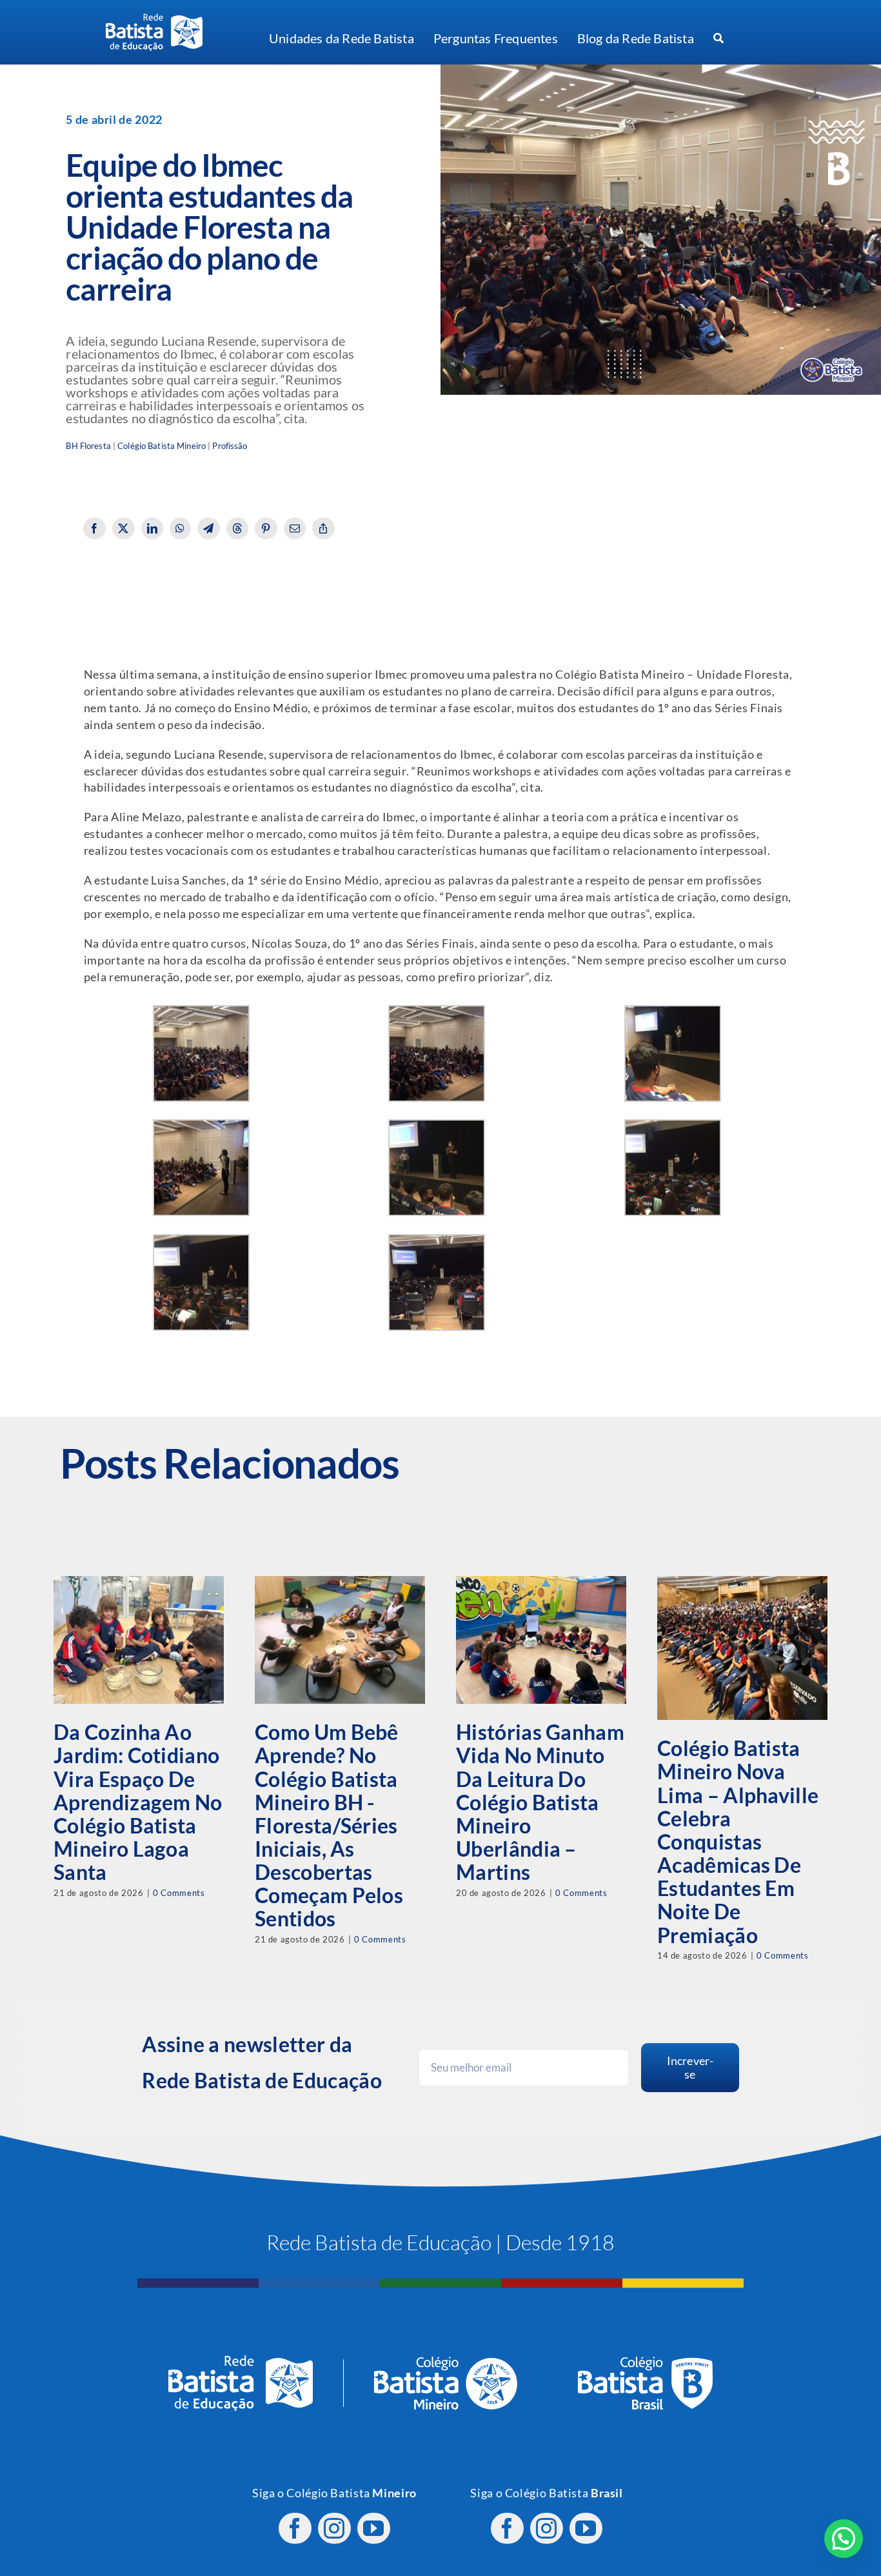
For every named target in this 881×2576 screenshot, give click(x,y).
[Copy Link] (323, 528)
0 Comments (179, 1893)
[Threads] (238, 528)
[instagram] (334, 2528)
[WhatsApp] (180, 528)
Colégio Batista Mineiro (162, 446)
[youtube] (374, 2528)
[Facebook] (94, 528)
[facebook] (295, 2528)
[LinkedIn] (153, 528)
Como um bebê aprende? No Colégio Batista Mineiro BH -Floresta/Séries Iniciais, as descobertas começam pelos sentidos (329, 1825)
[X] (124, 528)
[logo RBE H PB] (154, 19)
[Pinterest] (266, 528)
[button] (844, 2539)
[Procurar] (718, 39)
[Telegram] (209, 528)
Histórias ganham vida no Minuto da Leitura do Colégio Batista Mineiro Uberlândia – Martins (540, 1802)
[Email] (295, 528)
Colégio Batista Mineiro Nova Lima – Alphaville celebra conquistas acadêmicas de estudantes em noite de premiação (738, 1841)
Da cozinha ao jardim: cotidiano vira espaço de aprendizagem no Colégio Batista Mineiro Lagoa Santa (138, 1802)
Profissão (230, 446)
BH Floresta (88, 446)
